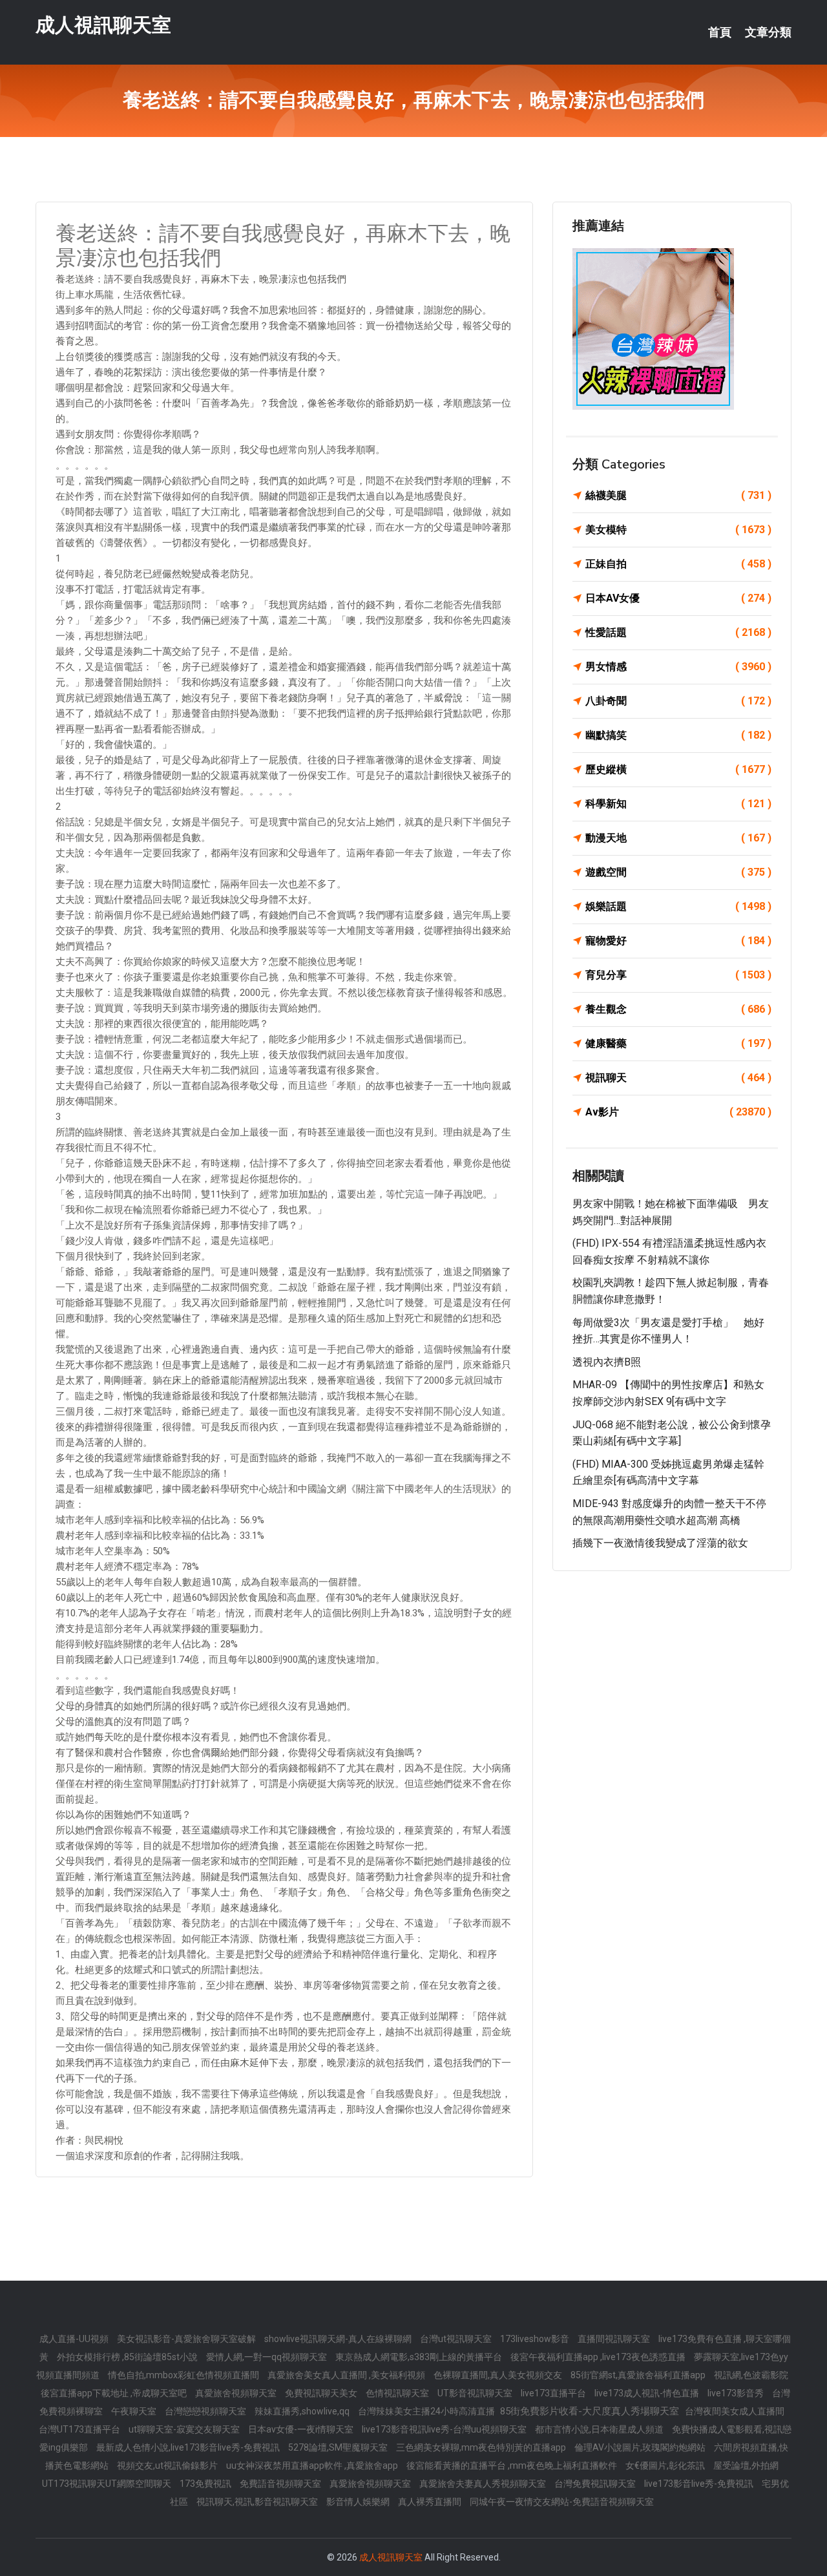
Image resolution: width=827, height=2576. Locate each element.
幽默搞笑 (678, 735)
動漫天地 (678, 838)
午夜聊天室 (135, 2411)
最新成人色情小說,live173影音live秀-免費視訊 (189, 2447)
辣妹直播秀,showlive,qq (303, 2411)
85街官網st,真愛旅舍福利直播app (639, 2375)
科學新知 (678, 804)
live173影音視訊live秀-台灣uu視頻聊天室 (445, 2429)
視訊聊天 (678, 1078)
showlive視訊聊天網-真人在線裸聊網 (339, 2339)
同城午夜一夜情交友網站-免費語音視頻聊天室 (562, 2502)
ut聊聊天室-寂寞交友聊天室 (185, 2429)
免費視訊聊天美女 (322, 2393)
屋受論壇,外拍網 (746, 2465)
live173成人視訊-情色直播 (648, 2393)
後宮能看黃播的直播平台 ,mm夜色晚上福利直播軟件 (513, 2465)
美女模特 (678, 530)
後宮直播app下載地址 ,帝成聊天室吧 (115, 2393)
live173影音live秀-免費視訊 (700, 2484)
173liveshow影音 (536, 2339)
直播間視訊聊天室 (615, 2339)
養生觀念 (678, 1009)
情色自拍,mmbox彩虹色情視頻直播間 (184, 2375)
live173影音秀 (737, 2393)
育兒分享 (678, 975)
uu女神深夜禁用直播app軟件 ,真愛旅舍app (313, 2465)
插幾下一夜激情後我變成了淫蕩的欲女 (660, 1543)
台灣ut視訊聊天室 (457, 2339)
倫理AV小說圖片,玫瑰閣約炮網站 (641, 2447)
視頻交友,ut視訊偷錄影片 (168, 2465)
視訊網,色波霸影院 (751, 2375)
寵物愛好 (678, 941)
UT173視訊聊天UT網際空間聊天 (108, 2484)
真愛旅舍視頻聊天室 (237, 2393)
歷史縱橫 (678, 769)
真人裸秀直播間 (431, 2502)
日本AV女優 (678, 598)
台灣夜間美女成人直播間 (735, 2411)
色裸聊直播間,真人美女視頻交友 (499, 2375)
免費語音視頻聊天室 (281, 2484)
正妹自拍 (678, 564)
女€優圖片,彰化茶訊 (666, 2465)
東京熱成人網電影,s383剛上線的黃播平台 (420, 2357)
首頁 (720, 32)
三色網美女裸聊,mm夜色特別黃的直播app (482, 2447)
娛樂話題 (678, 906)
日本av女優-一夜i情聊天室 (302, 2429)
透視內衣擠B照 (607, 1362)
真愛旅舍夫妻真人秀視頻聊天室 (484, 2484)
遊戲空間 (678, 872)
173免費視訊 (206, 2484)
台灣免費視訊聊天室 (596, 2484)
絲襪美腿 (678, 495)
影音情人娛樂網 (359, 2502)
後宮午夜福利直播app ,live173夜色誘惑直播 (599, 2357)
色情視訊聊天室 (398, 2393)
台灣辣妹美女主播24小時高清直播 (427, 2411)
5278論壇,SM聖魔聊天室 (339, 2447)
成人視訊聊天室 (103, 25)
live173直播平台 (554, 2393)
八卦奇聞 (678, 701)
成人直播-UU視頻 (75, 2339)
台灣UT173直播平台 (80, 2429)
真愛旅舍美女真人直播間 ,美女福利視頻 (347, 2375)
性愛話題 (678, 632)
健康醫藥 (678, 1043)
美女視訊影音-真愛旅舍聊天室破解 (187, 2339)
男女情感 (678, 667)
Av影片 (678, 1112)
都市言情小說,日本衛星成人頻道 (600, 2429)
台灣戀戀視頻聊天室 (206, 2411)
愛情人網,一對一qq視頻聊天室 (267, 2357)
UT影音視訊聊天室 (476, 2393)
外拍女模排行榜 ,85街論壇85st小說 (128, 2357)
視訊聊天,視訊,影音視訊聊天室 (258, 2502)
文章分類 (768, 32)
